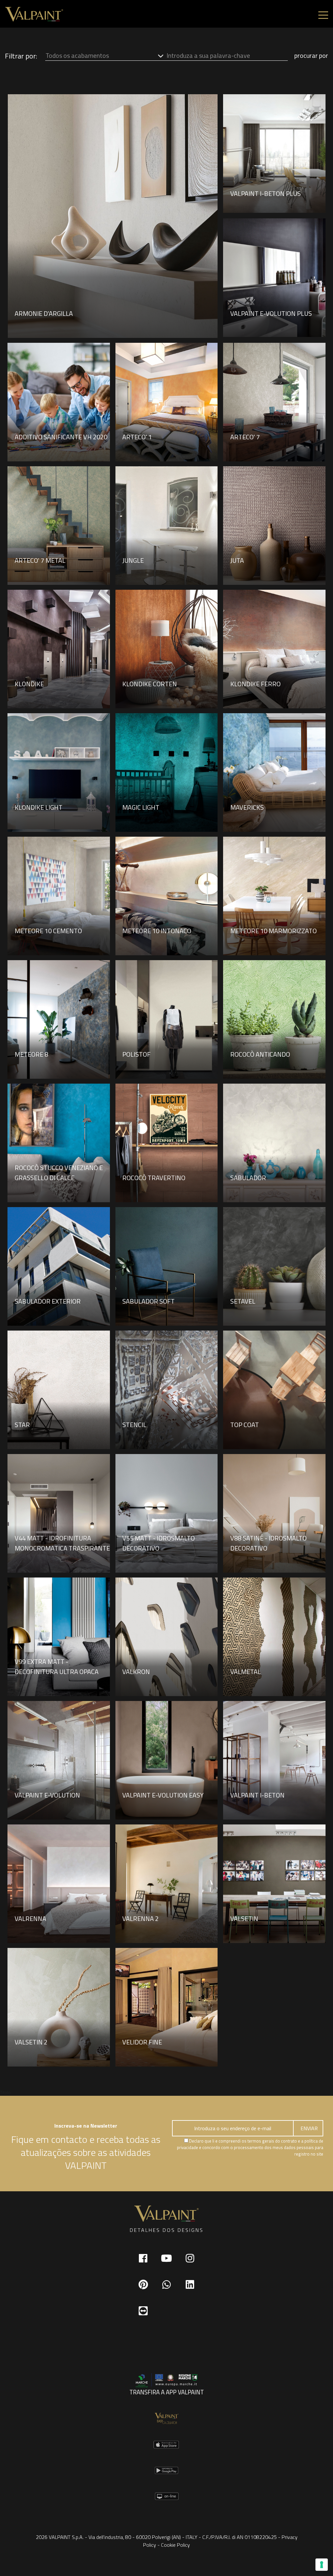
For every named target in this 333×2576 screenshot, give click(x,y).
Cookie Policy (175, 2545)
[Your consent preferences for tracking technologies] (322, 2565)
